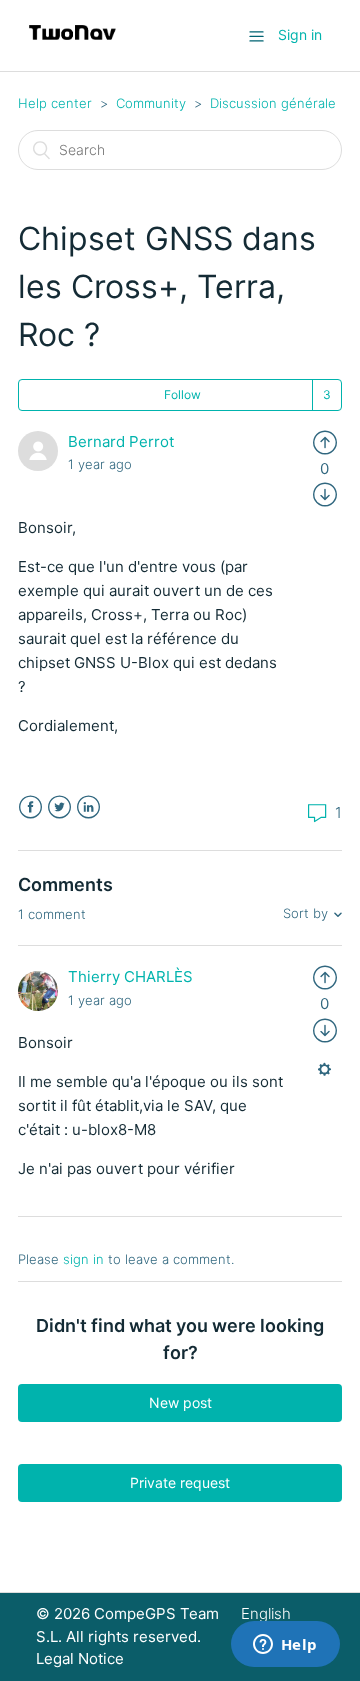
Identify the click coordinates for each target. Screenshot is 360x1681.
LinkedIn (88, 807)
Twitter (59, 807)
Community (151, 103)
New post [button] (180, 1402)
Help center (55, 103)
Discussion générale (273, 103)
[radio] (325, 441)
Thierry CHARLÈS (130, 976)
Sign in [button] (300, 34)
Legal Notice (80, 1658)
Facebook (30, 807)
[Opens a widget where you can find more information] (285, 1646)
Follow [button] (182, 394)
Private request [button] (180, 1482)
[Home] (72, 45)
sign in (83, 1259)
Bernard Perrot (121, 441)
